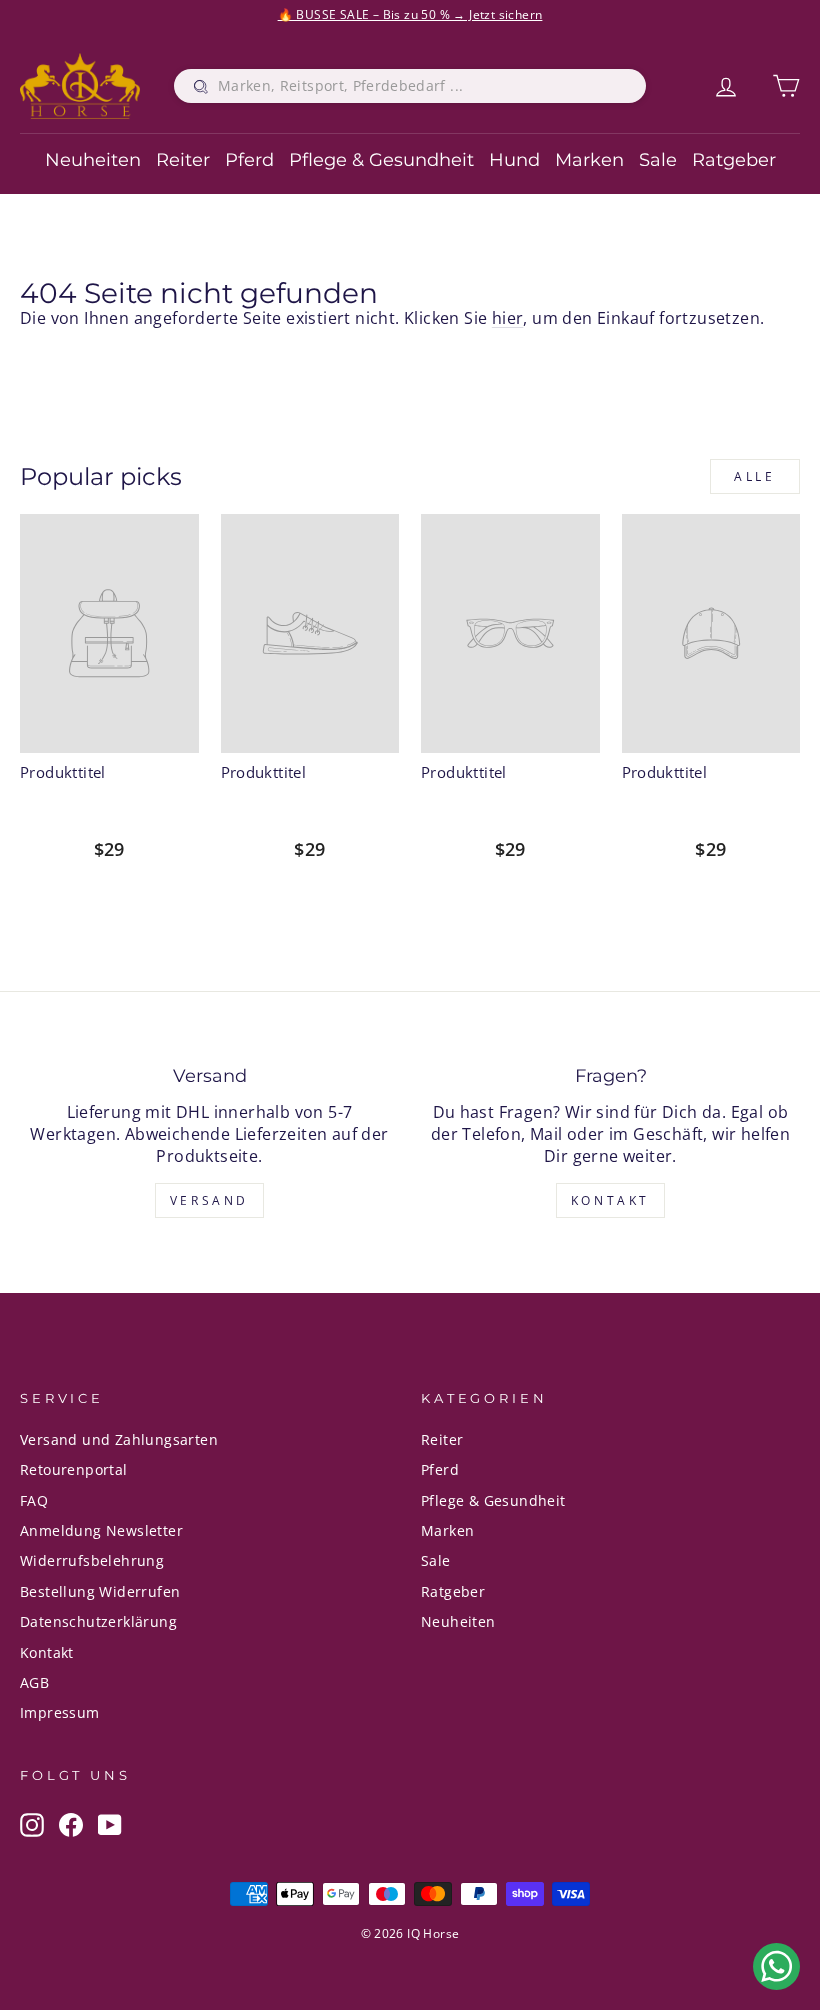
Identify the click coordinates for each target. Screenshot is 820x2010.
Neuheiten (93, 160)
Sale (658, 160)
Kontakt (610, 1200)
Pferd (249, 160)
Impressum (60, 1712)
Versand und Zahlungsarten (119, 1439)
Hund (514, 160)
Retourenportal (74, 1469)
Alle (754, 476)
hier (508, 318)
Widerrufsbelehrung (92, 1560)
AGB (34, 1682)
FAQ (34, 1500)
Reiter (183, 160)
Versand (209, 1200)
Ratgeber (734, 160)
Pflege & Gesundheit (381, 160)
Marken (589, 160)
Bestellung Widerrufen (100, 1591)
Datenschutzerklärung (98, 1621)
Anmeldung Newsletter (101, 1530)
